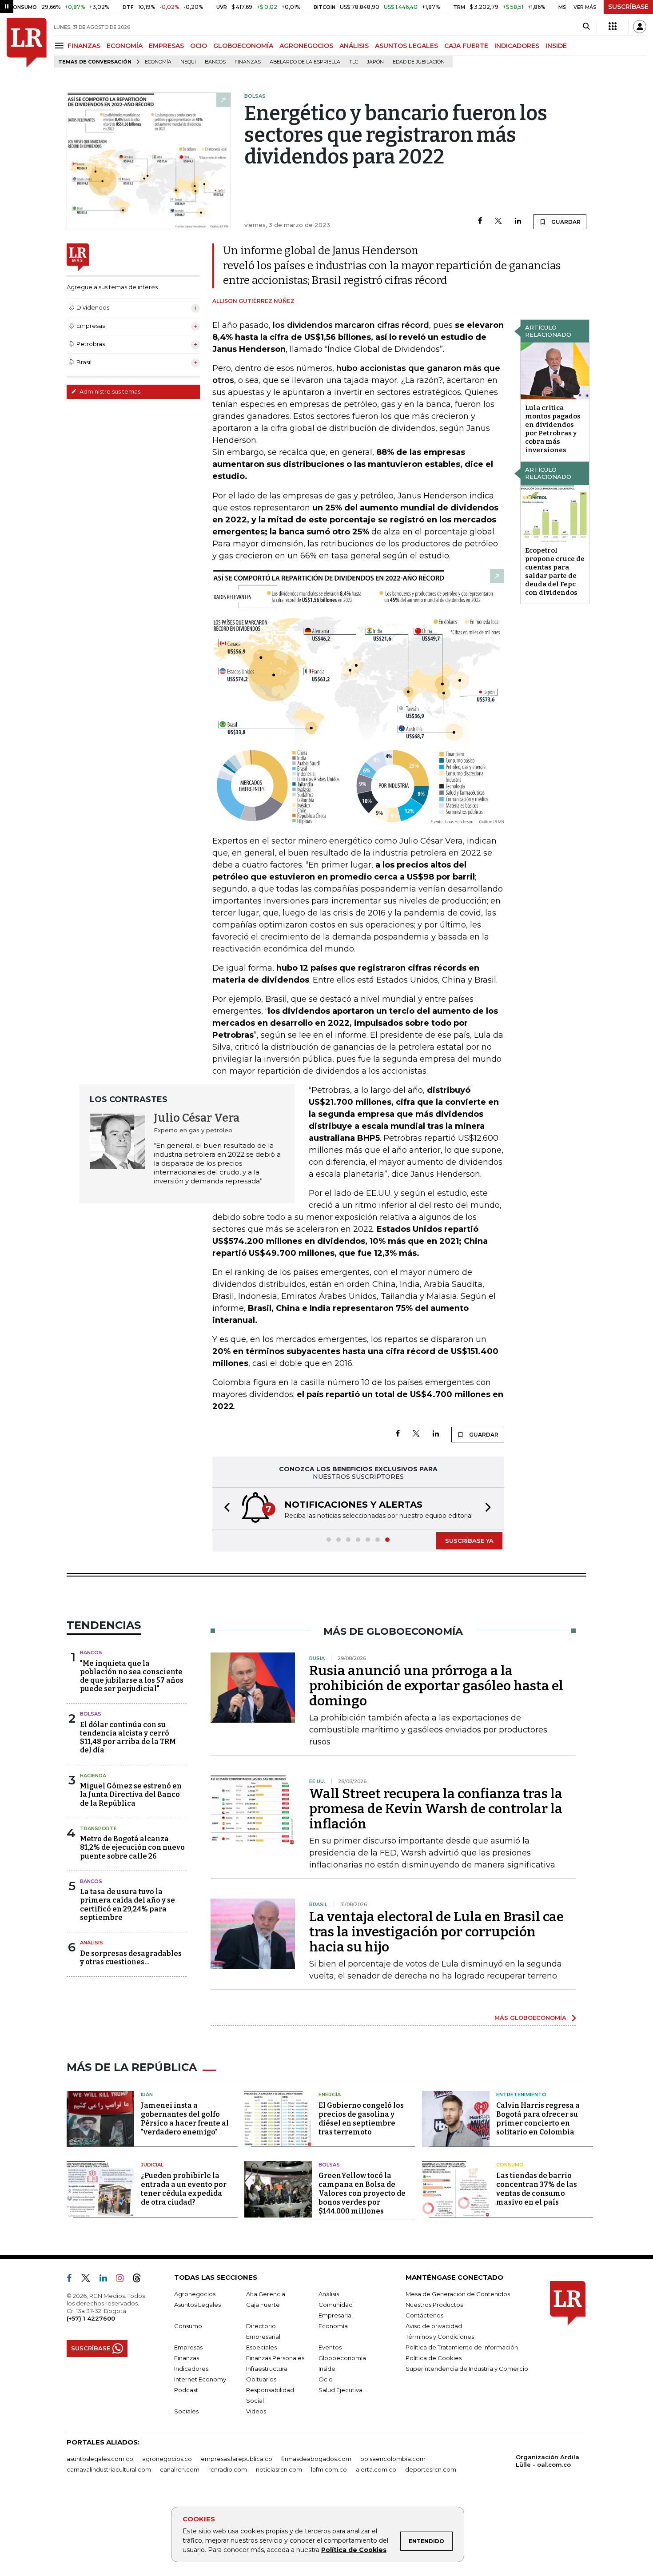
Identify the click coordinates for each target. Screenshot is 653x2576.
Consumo (510, 2165)
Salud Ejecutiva (340, 2390)
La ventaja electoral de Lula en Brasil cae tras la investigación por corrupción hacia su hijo (436, 1932)
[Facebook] (480, 221)
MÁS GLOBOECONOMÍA (530, 2018)
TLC (354, 62)
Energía (330, 2094)
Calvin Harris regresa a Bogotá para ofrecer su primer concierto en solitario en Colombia (538, 2119)
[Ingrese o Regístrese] (640, 27)
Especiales (261, 2347)
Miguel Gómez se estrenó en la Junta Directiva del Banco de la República (131, 1794)
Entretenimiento (521, 2094)
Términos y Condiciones (440, 2337)
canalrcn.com (180, 2469)
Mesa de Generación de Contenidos (458, 2294)
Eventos (330, 2347)
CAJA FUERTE (466, 46)
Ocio (326, 2379)
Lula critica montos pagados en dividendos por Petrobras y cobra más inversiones (553, 429)
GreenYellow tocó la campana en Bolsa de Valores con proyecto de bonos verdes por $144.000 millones (362, 2193)
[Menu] (61, 46)
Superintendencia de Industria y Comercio (467, 2369)
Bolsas (91, 1714)
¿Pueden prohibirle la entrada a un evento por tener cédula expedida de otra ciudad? (184, 2189)
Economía (158, 62)
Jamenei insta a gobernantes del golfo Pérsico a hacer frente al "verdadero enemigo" (185, 2119)
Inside (327, 2369)
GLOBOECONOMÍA (243, 46)
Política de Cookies (354, 2550)
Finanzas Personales (275, 2358)
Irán (147, 2094)
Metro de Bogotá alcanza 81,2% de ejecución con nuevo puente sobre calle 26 (132, 1847)
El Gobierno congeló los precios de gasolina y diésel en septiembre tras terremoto (361, 2119)
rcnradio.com (228, 2469)
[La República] (27, 43)
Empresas (188, 2347)
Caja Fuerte (263, 2305)
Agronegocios (195, 2294)
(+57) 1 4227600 (91, 2318)
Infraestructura (267, 2369)
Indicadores (191, 2369)
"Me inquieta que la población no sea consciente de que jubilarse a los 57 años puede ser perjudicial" (132, 1676)
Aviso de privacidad (434, 2326)
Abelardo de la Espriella (305, 62)
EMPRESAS (166, 46)
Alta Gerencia (266, 2294)
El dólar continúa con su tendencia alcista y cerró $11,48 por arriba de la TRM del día (128, 1738)
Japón (375, 62)
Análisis (92, 1943)
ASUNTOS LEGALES (406, 46)
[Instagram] (123, 2280)
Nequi (188, 62)
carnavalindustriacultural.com (109, 2469)
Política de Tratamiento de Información (462, 2347)
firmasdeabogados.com (316, 2459)
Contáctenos (424, 2315)
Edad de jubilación (419, 62)
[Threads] (140, 2280)
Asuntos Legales (197, 2305)
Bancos (215, 62)
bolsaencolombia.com (393, 2459)
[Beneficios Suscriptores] (613, 27)
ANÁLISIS (354, 46)
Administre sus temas (109, 391)
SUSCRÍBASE (628, 7)
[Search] (586, 27)
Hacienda (93, 1776)
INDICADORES (517, 46)
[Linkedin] (518, 221)
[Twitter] (498, 221)
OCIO (199, 46)
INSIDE (556, 46)
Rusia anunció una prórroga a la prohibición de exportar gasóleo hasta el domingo (436, 1686)
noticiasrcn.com (279, 2469)
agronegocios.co (167, 2459)
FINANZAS (84, 46)
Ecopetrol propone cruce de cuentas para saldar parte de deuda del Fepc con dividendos (555, 571)
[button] (224, 1508)
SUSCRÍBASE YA (469, 1541)
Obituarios (261, 2379)
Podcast (186, 2390)
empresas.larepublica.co (237, 2459)
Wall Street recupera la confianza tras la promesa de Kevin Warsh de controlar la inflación (436, 1809)
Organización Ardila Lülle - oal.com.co (547, 2461)
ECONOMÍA (125, 46)
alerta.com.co (376, 2469)
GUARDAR (565, 222)
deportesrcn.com (431, 2469)
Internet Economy (200, 2379)
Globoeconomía (342, 2358)
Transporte (98, 1828)
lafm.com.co (329, 2469)
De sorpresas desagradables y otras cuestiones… (131, 1958)
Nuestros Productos (434, 2305)
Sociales (186, 2411)
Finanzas (248, 62)
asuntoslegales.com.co (100, 2459)
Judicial (152, 2165)
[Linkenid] (107, 2280)
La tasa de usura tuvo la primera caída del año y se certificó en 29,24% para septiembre (127, 1905)
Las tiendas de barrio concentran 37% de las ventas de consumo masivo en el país (537, 2189)
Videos (256, 2411)
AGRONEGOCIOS (306, 46)
